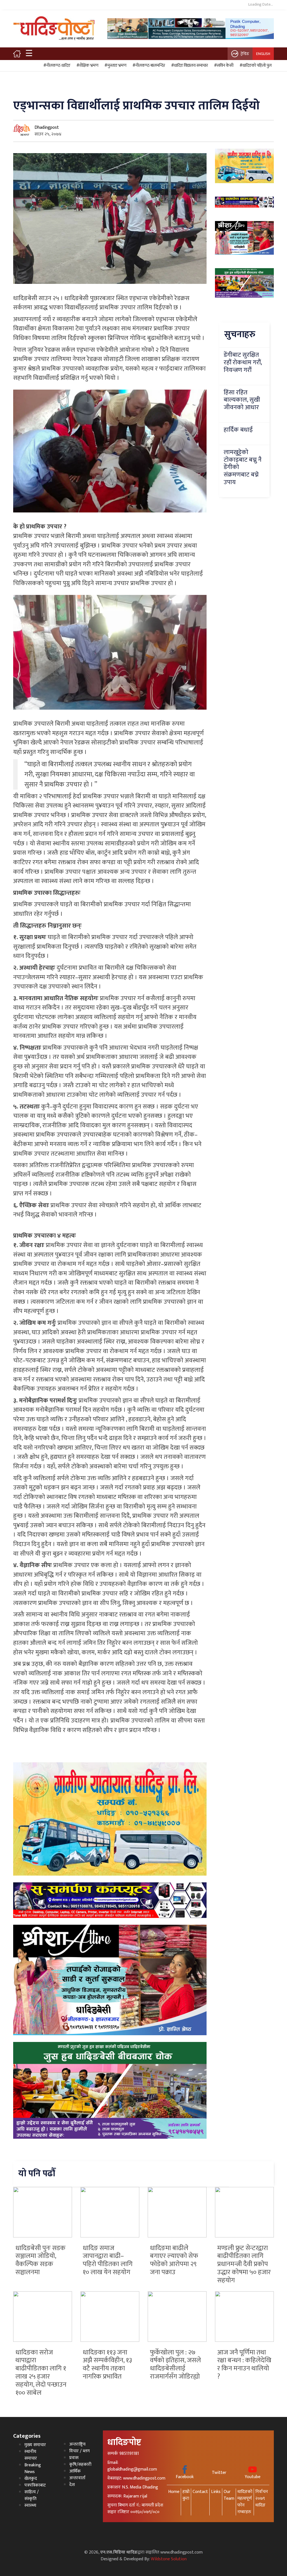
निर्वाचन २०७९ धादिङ (262, 2498)
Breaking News (33, 2468)
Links (216, 2492)
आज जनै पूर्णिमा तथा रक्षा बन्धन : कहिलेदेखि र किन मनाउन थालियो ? (244, 2365)
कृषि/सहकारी (80, 2465)
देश (72, 2485)
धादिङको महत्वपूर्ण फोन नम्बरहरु (245, 2502)
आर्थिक (75, 2471)
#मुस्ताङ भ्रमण (115, 66)
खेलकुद (31, 2479)
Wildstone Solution (169, 2559)
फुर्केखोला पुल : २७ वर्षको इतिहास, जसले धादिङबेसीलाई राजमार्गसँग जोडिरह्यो (175, 2365)
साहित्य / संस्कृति (32, 2495)
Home (174, 2492)
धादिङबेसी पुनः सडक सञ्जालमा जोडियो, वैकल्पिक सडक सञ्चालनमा (40, 2260)
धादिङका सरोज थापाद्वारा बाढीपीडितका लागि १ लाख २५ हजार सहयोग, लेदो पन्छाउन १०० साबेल (41, 2373)
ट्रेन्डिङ (245, 54)
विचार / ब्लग (79, 2451)
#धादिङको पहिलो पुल (255, 66)
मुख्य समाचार (35, 2445)
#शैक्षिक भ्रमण (87, 66)
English (263, 54)
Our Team (229, 2495)
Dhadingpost (47, 127)
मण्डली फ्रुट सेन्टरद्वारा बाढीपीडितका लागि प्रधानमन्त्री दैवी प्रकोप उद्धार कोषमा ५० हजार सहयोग (244, 2264)
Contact (200, 2492)
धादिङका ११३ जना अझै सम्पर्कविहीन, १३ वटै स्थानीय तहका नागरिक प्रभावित (107, 2365)
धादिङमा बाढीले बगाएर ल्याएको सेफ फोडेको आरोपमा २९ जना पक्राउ (174, 2260)
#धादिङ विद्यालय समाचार (189, 66)
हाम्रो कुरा (186, 2495)
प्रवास (74, 2458)
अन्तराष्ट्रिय (77, 2444)
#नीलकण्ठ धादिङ (56, 66)
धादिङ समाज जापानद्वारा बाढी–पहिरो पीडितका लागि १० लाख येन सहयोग (108, 2260)
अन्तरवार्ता (77, 2478)
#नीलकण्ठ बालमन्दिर (148, 66)
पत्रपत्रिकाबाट (35, 2485)
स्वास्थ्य (30, 2505)
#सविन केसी (223, 66)
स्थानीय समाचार (31, 2455)
